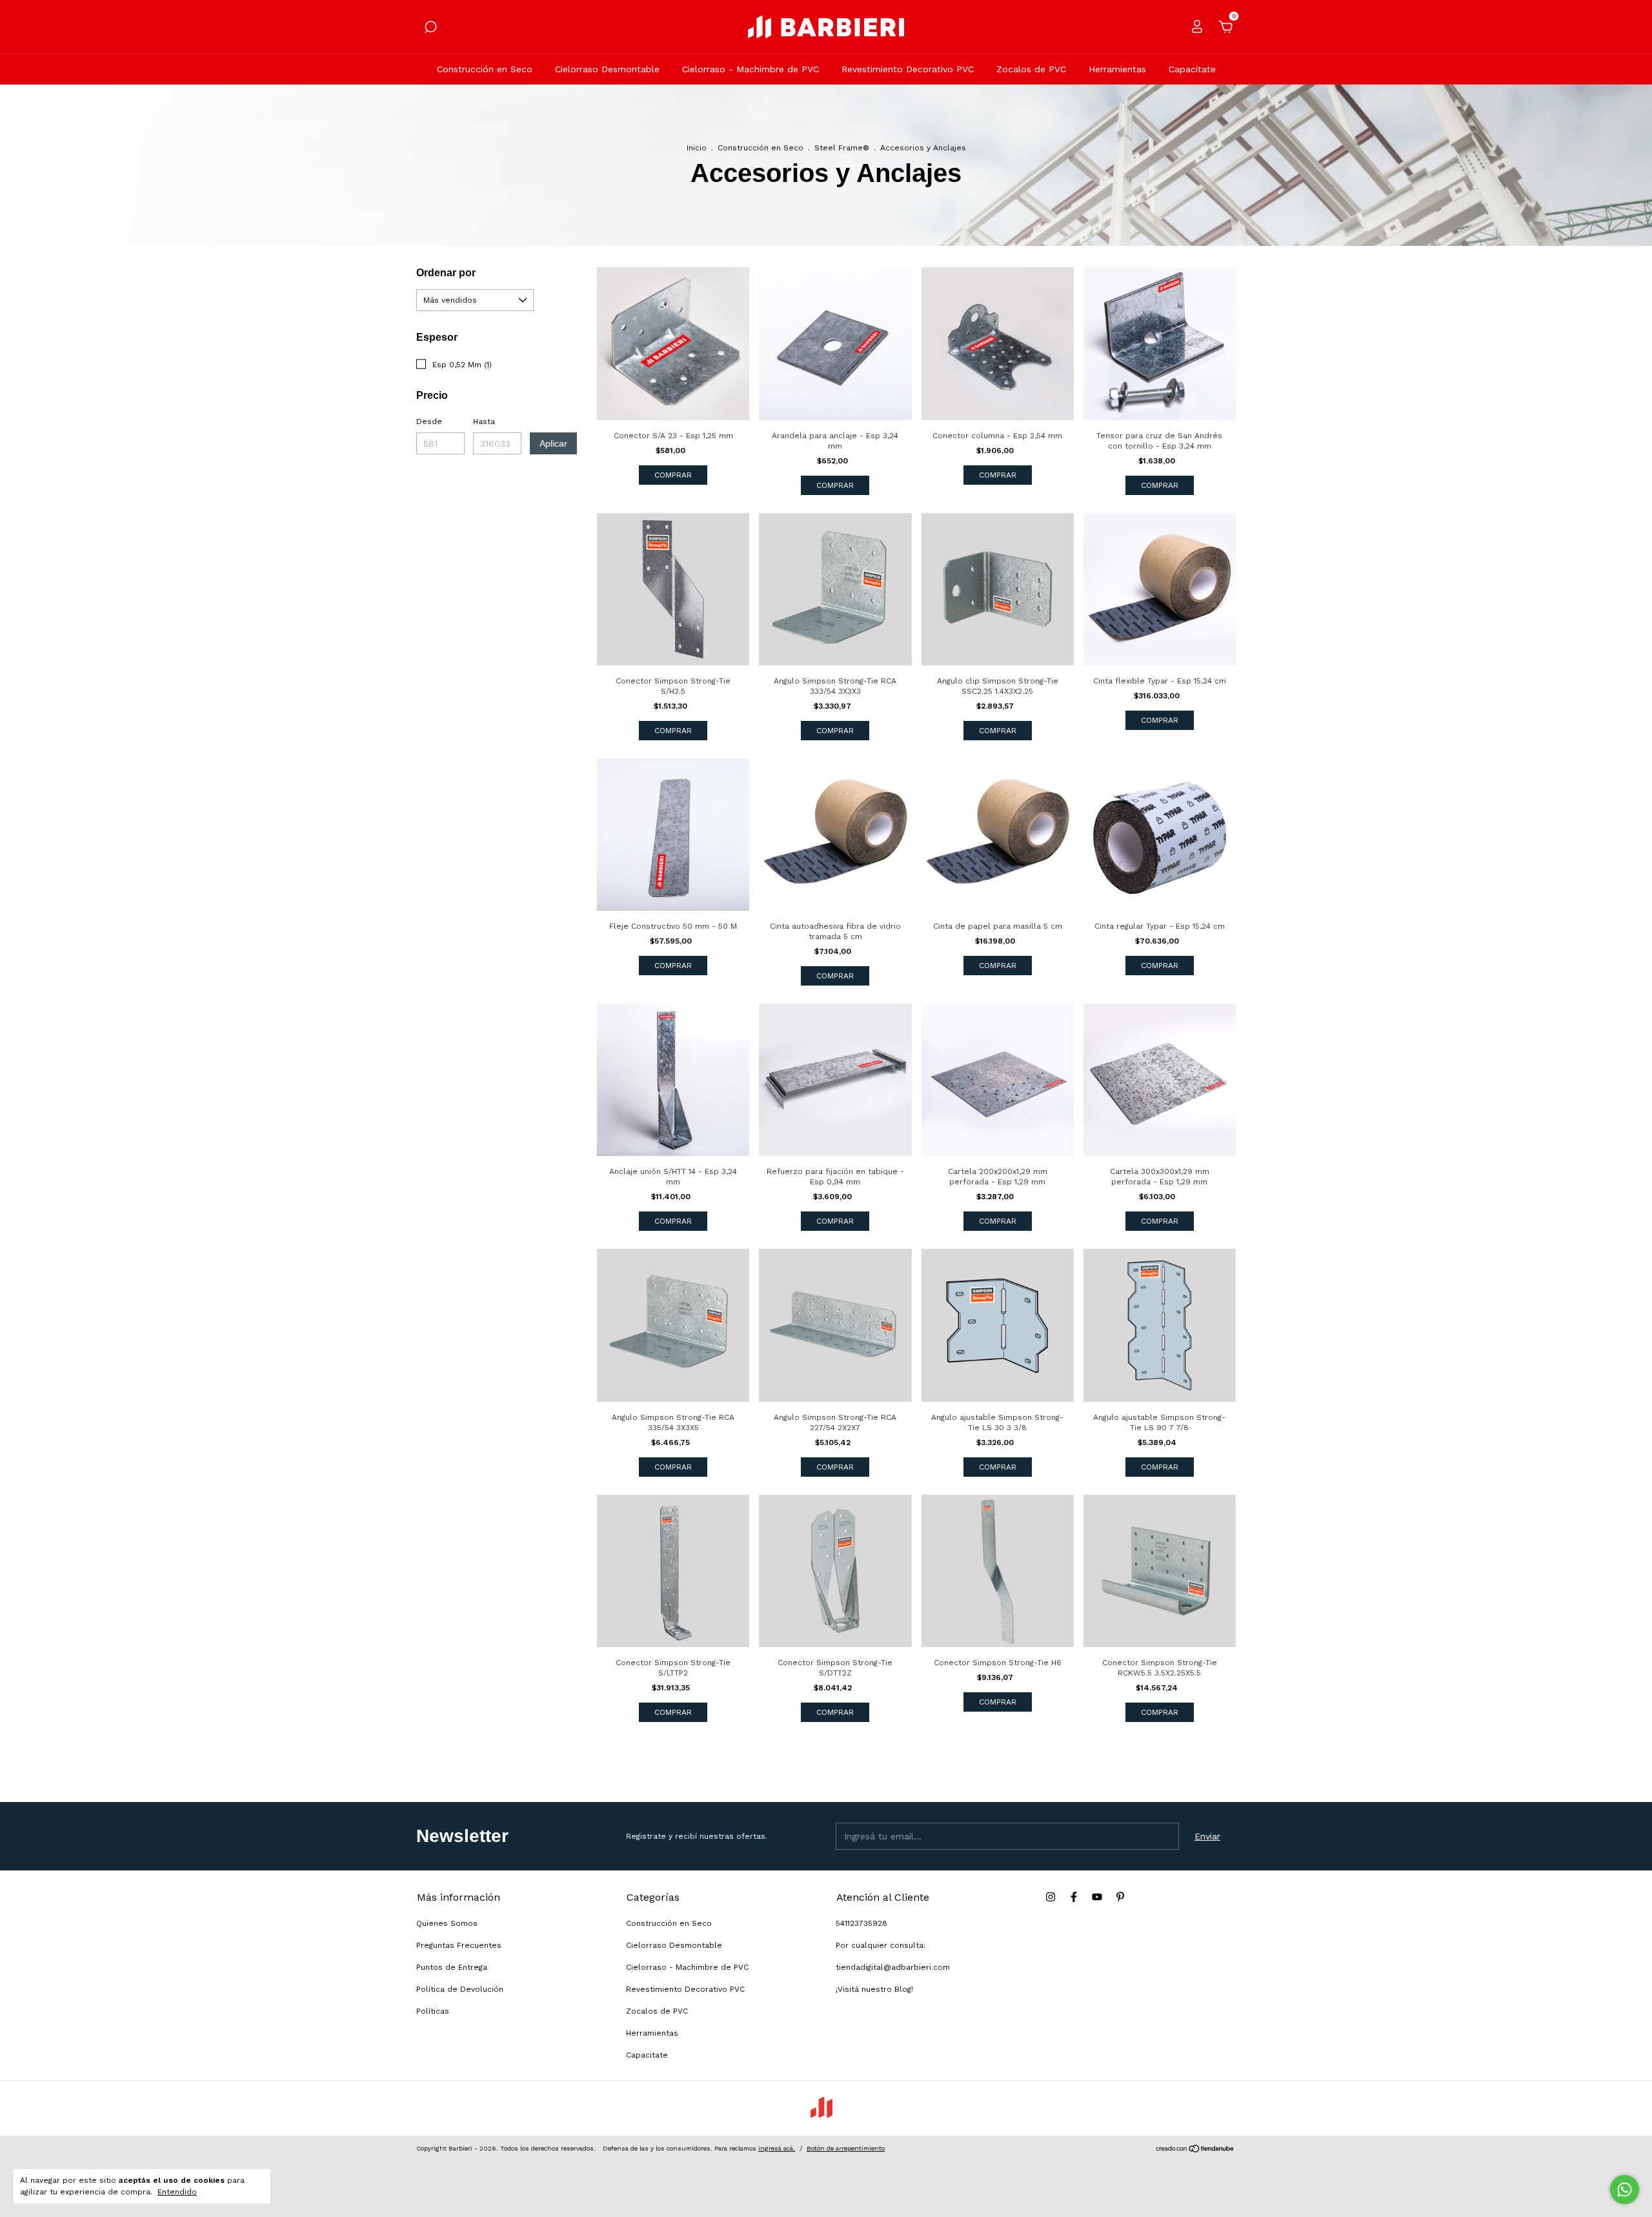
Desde (429, 421)
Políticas (433, 2011)
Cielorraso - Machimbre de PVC (750, 69)
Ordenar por (446, 273)
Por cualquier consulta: (881, 1945)
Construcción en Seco (485, 69)
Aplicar (553, 443)
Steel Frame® (842, 148)
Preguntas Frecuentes (459, 1945)
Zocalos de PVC (1031, 69)
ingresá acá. (777, 2148)
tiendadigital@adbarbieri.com (893, 1967)
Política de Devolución (460, 1989)
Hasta (484, 421)
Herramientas (1117, 69)
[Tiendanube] (1195, 2150)
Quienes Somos (447, 1923)
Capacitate (1192, 69)
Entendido (177, 2192)
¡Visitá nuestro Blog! (874, 1989)
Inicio (697, 148)
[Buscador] (430, 29)
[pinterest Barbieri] (1120, 1897)
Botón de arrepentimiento (846, 2148)
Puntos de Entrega (452, 1967)
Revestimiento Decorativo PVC (908, 69)
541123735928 (861, 1923)
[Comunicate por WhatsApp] (1625, 2190)
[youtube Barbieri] (1097, 1897)
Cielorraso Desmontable (607, 69)
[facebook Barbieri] (1074, 1897)
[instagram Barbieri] (1051, 1897)
